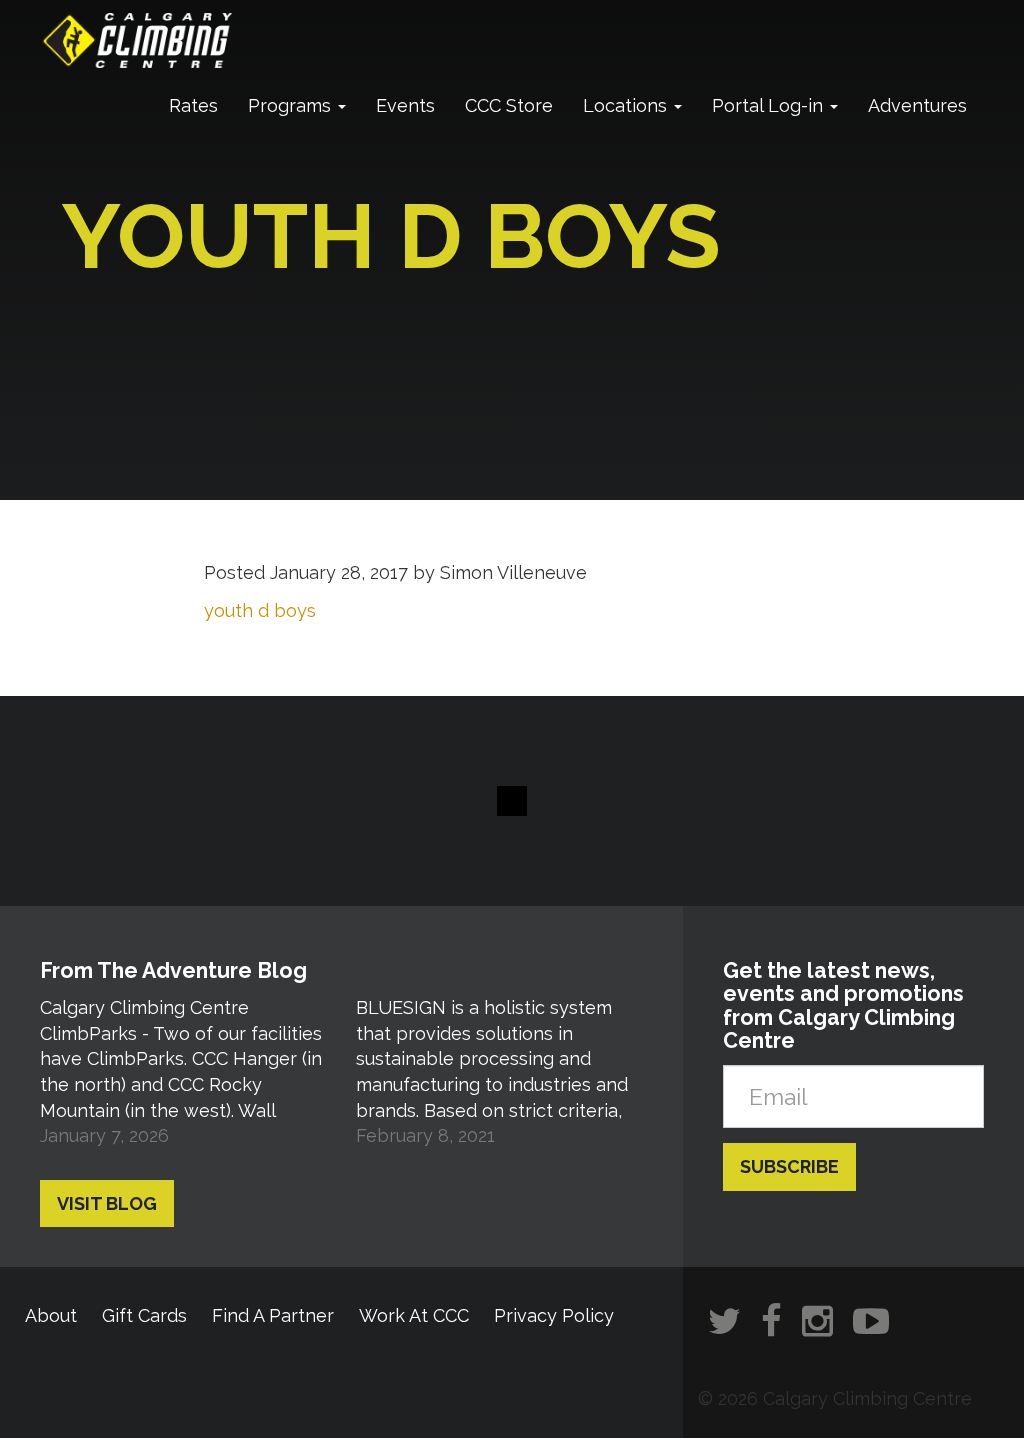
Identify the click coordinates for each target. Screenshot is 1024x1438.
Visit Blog (107, 1203)
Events (405, 105)
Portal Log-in (770, 105)
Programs (292, 105)
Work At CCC (414, 1315)
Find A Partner (273, 1315)
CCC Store (509, 105)
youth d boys (260, 610)
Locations (627, 105)
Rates (193, 105)
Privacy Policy (554, 1315)
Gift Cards (144, 1315)
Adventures (917, 105)
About (51, 1315)
